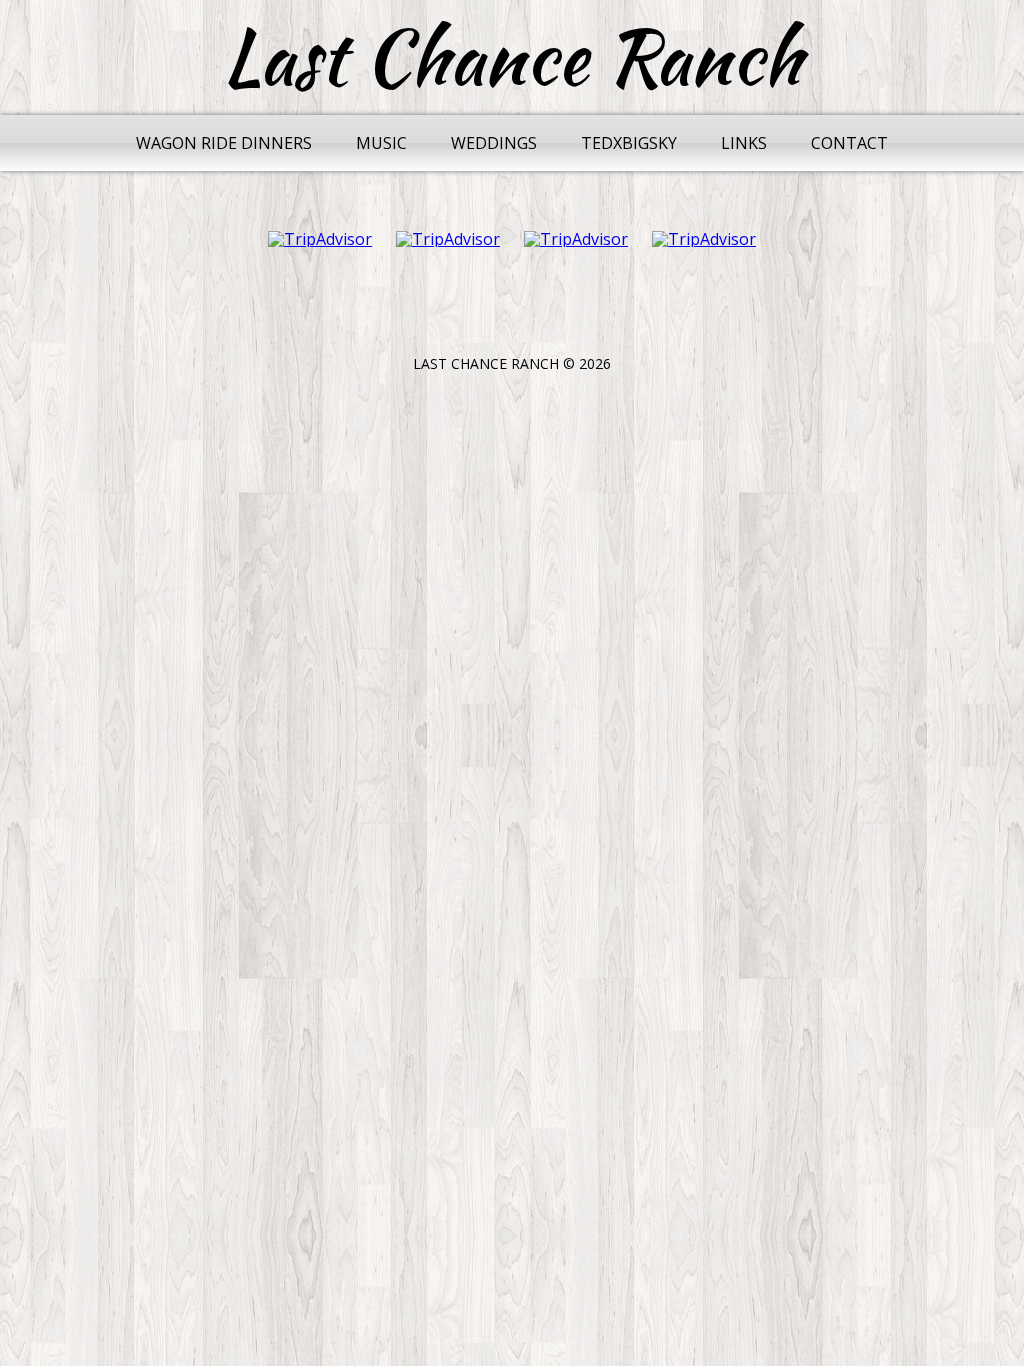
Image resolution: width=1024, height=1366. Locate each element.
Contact (849, 143)
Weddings (494, 143)
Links (744, 143)
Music (381, 143)
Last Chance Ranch (512, 57)
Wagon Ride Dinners (224, 143)
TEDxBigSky (629, 143)
